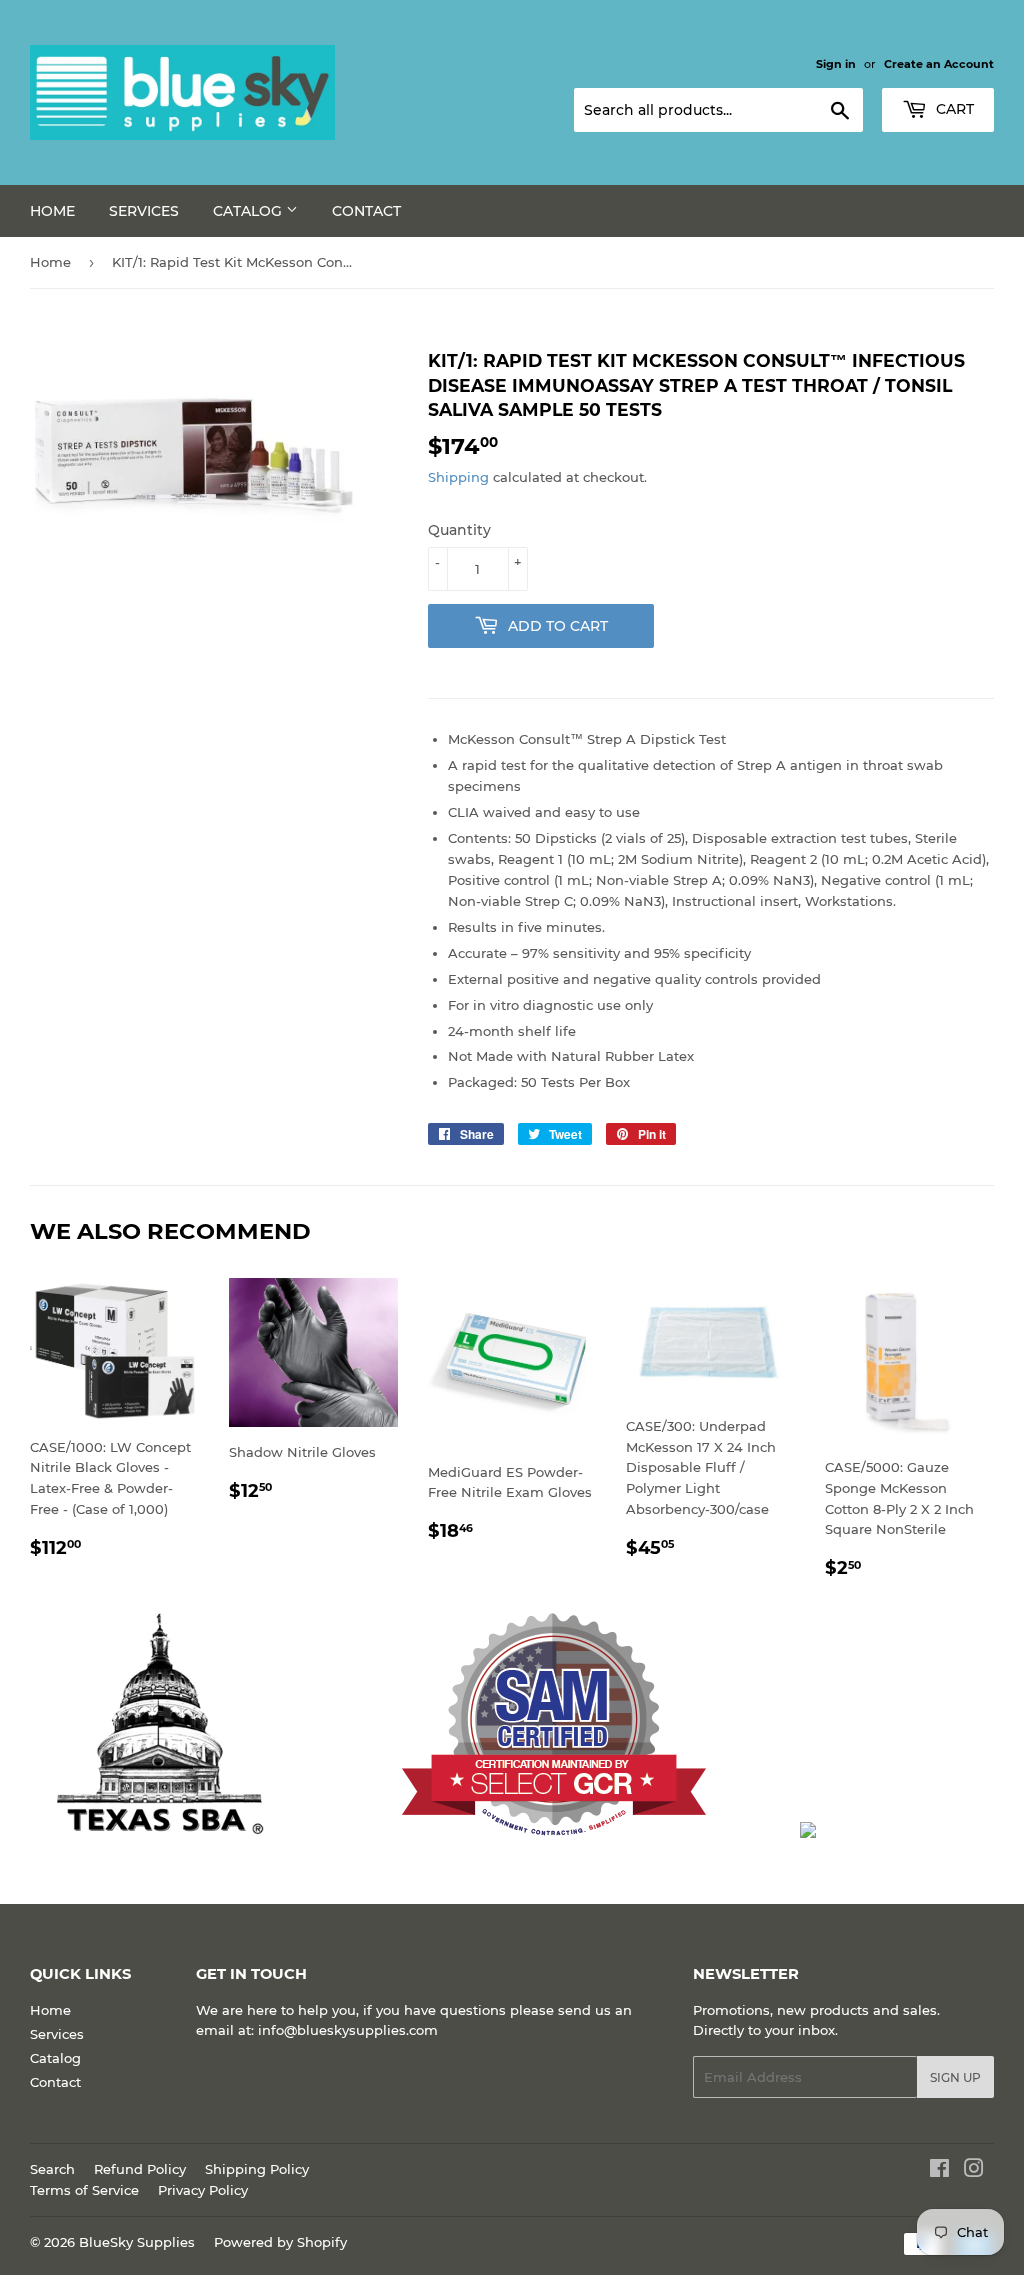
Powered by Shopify (280, 2242)
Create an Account (939, 64)
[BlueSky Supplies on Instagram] (974, 2171)
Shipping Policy (257, 2169)
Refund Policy (140, 2169)
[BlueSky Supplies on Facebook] (939, 2171)
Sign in (836, 64)
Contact (366, 211)
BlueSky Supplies (137, 2242)
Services (144, 211)
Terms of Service (84, 2190)
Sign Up (955, 2077)
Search (52, 2169)
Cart (953, 109)
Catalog (249, 211)
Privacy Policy (203, 2190)
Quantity (459, 530)
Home (52, 211)
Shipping (458, 477)
